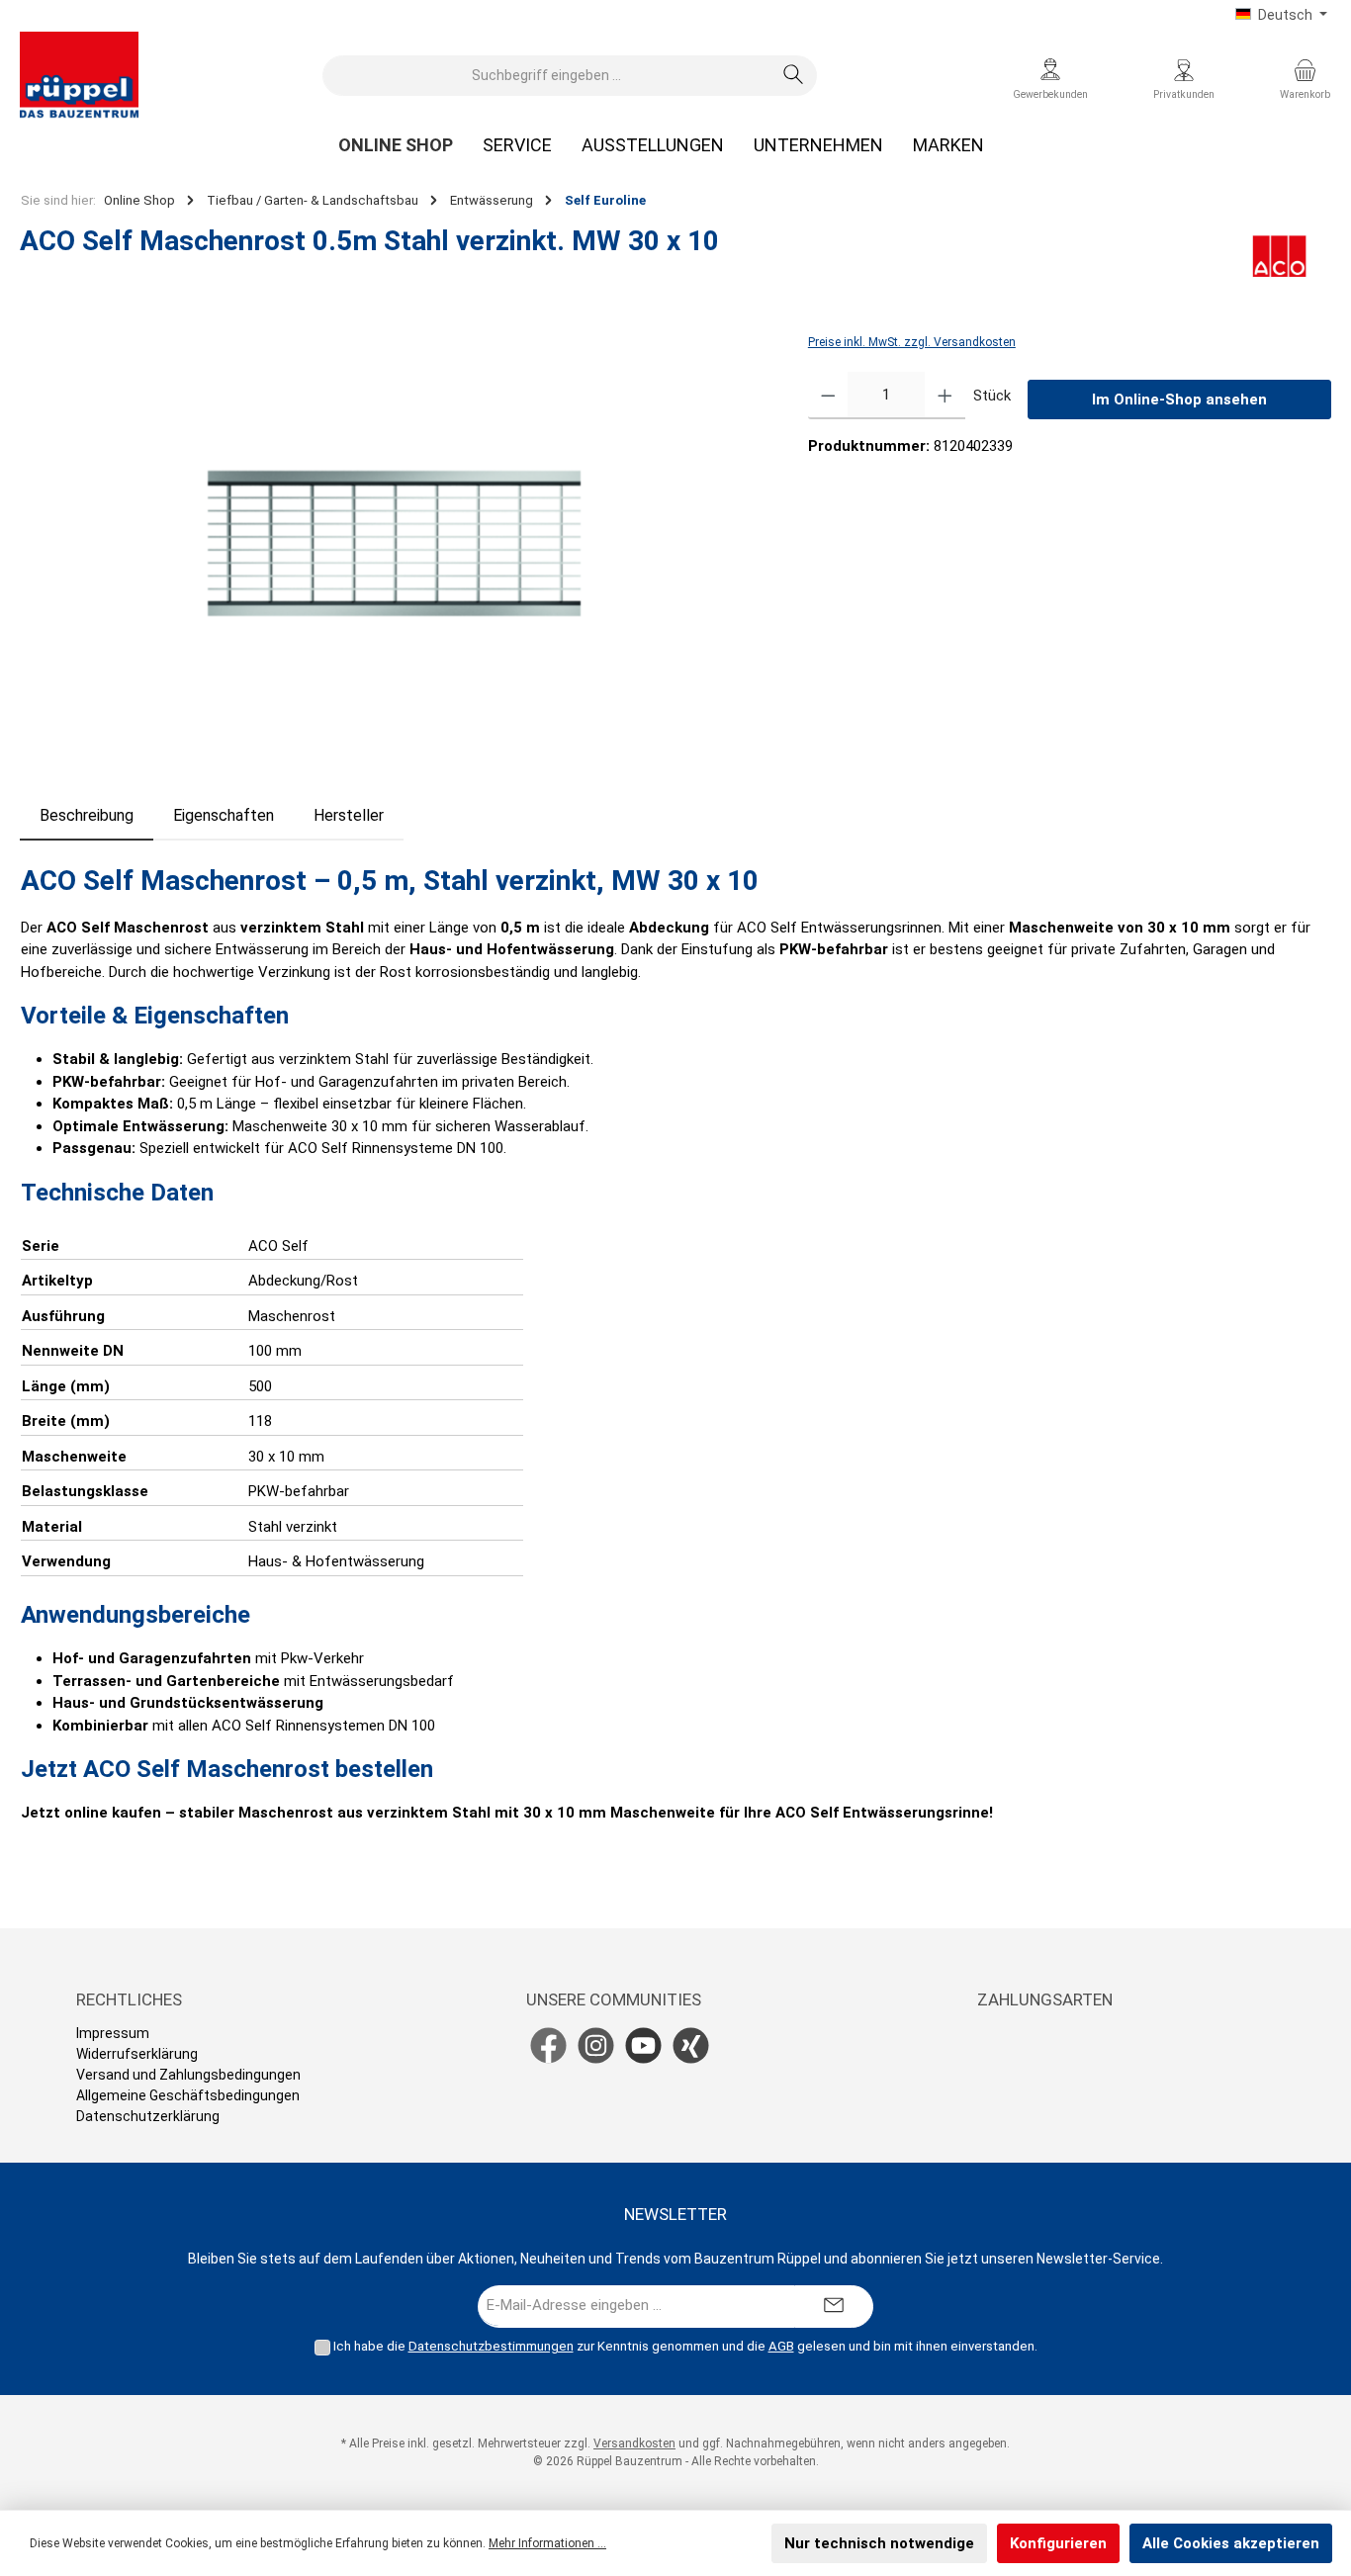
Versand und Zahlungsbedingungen (188, 2075)
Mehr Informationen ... (547, 2543)
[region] (394, 543)
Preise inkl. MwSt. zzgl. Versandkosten (912, 342)
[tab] (87, 816)
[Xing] (691, 2045)
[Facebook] (548, 2045)
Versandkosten (634, 2443)
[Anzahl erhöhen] (945, 396)
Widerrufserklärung (137, 2054)
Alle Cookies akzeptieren (1231, 2543)
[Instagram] (596, 2045)
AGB (781, 2346)
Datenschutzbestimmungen (491, 2346)
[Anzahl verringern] (828, 396)
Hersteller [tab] (349, 815)
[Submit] (834, 2307)
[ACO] (1279, 256)
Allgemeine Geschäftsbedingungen (188, 2095)
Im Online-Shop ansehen (1179, 400)
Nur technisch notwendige (879, 2543)
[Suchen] (794, 76)
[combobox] (547, 76)
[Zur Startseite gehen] (79, 75)
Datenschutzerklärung (148, 2116)
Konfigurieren (1058, 2543)
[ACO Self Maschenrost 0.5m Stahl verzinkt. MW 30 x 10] (394, 543)
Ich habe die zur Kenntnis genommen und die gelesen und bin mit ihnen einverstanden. (685, 2346)
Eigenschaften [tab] (224, 815)
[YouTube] (643, 2045)
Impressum (113, 2033)
